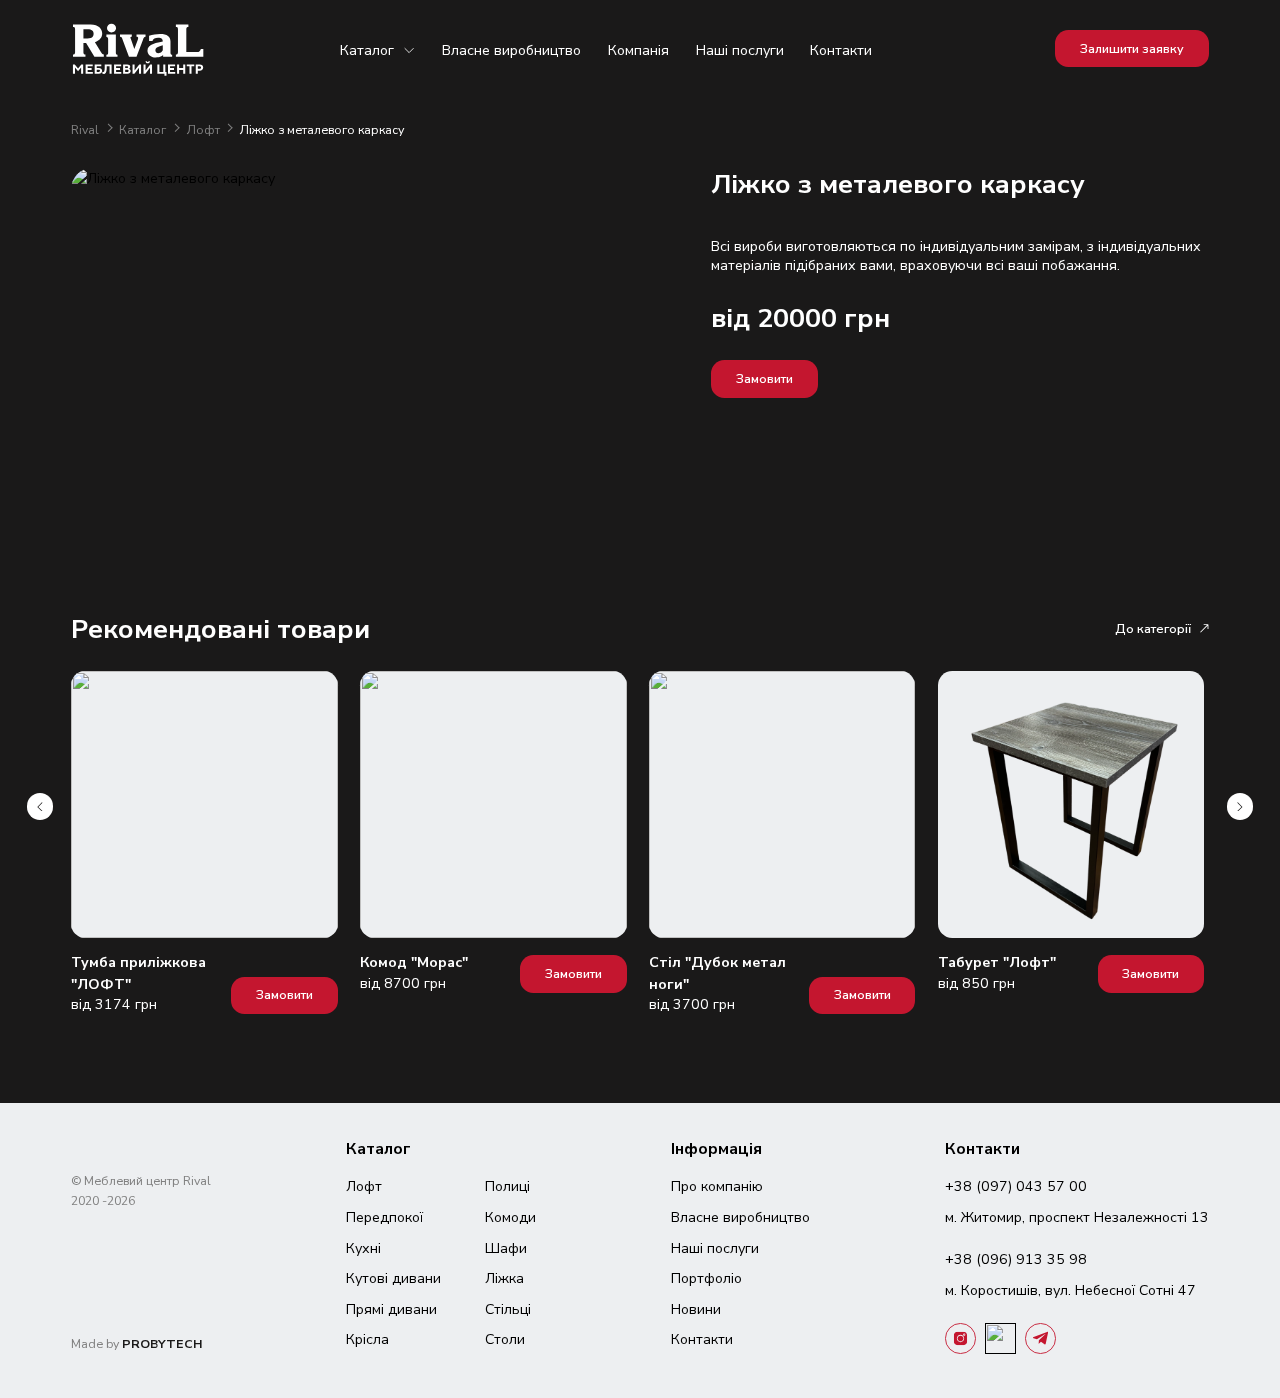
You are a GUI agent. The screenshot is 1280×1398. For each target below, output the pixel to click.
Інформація (716, 1149)
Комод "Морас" (414, 962)
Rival (86, 129)
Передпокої (384, 1217)
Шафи (506, 1248)
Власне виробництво (511, 50)
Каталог (367, 50)
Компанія (638, 50)
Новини (696, 1309)
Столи (505, 1339)
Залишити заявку (1132, 48)
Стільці (508, 1309)
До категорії (1153, 628)
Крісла (367, 1339)
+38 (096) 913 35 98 (1016, 1259)
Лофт (205, 129)
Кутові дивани (393, 1278)
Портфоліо (706, 1278)
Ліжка (504, 1278)
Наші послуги (740, 50)
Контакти (841, 50)
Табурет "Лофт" (997, 962)
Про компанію (717, 1186)
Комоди (510, 1217)
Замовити (764, 378)
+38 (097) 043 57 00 (1016, 1186)
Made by (137, 1343)
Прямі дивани (391, 1309)
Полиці (507, 1186)
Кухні (363, 1248)
